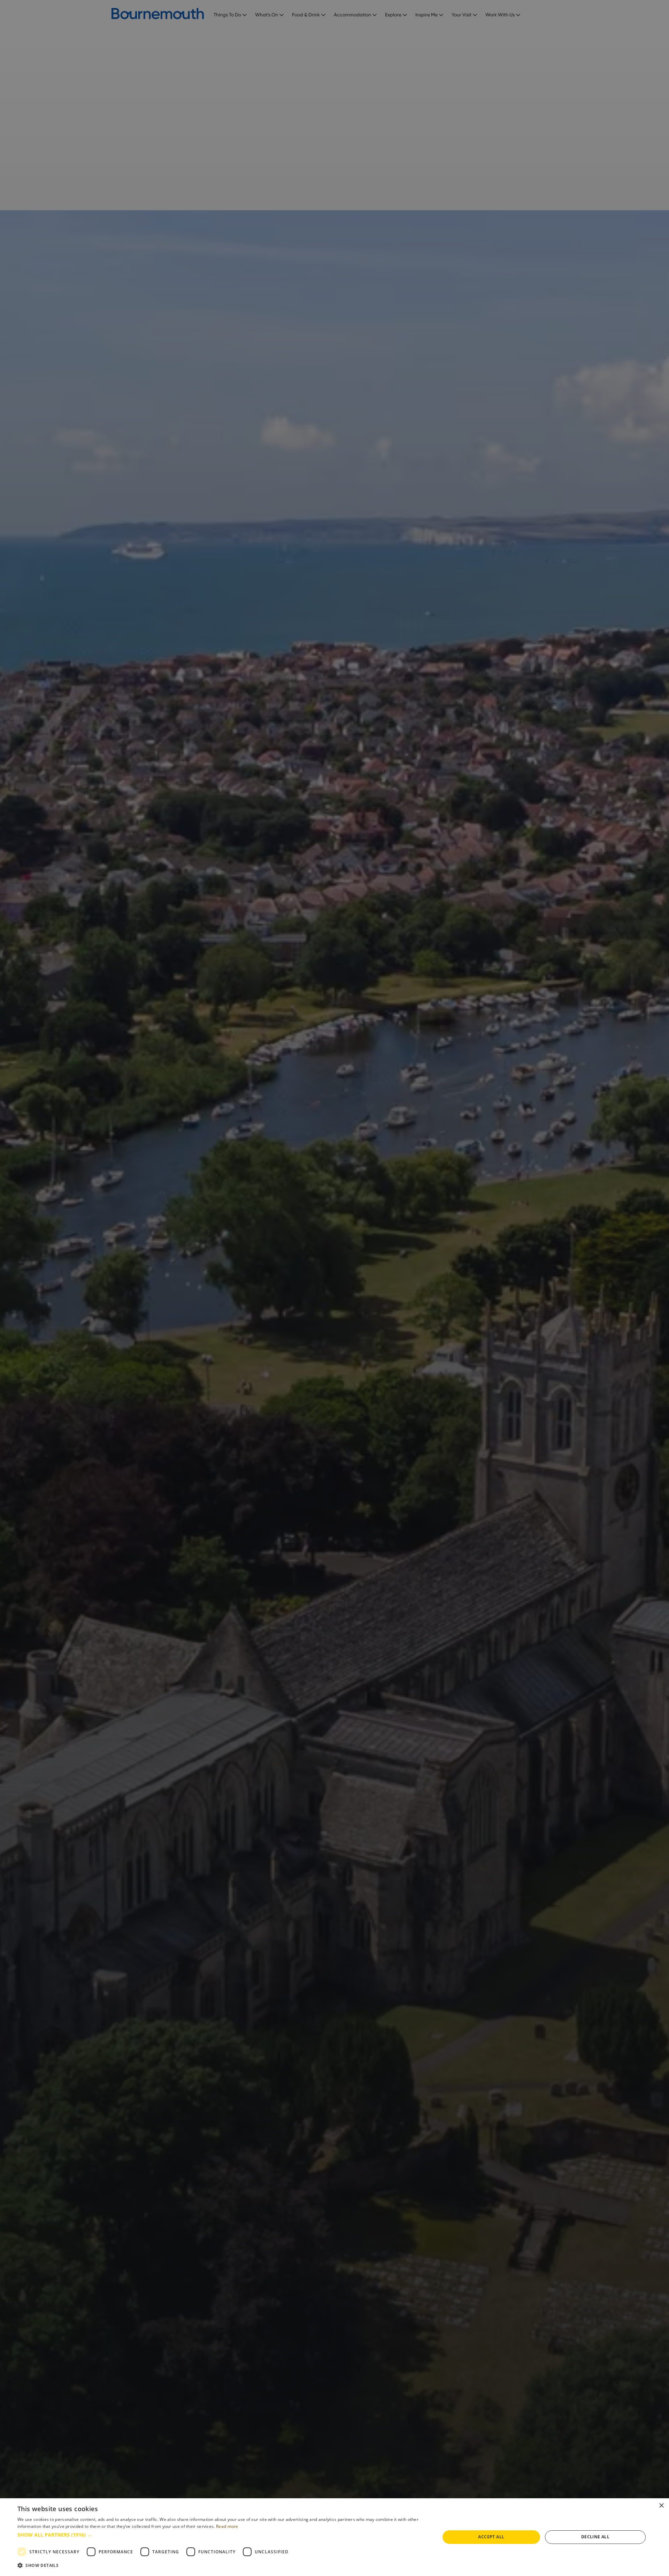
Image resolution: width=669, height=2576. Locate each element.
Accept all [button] (491, 2537)
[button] (222, 2535)
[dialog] (334, 2537)
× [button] (661, 2506)
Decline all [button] (595, 2537)
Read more (227, 2526)
